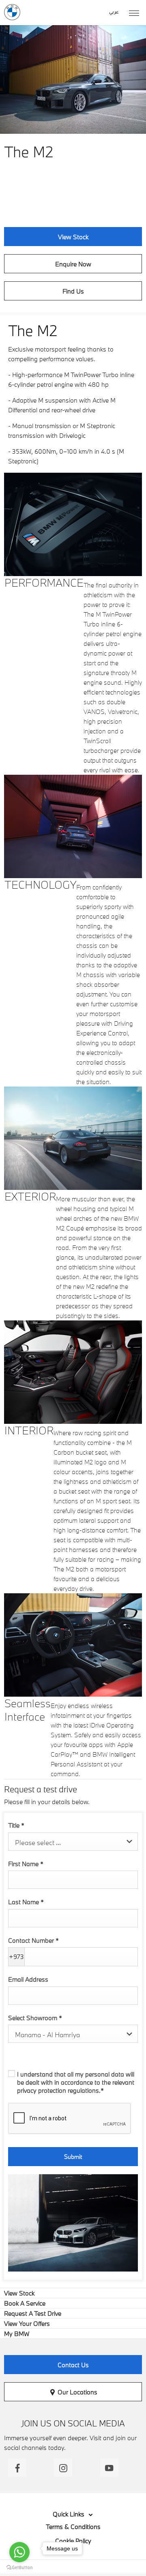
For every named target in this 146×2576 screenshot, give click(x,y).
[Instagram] (63, 2468)
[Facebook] (17, 2468)
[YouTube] (109, 2468)
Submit (73, 2157)
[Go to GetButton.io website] (19, 2568)
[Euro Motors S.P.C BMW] (12, 12)
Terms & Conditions (73, 2527)
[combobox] (73, 1842)
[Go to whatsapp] (19, 2552)
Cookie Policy (73, 2541)
